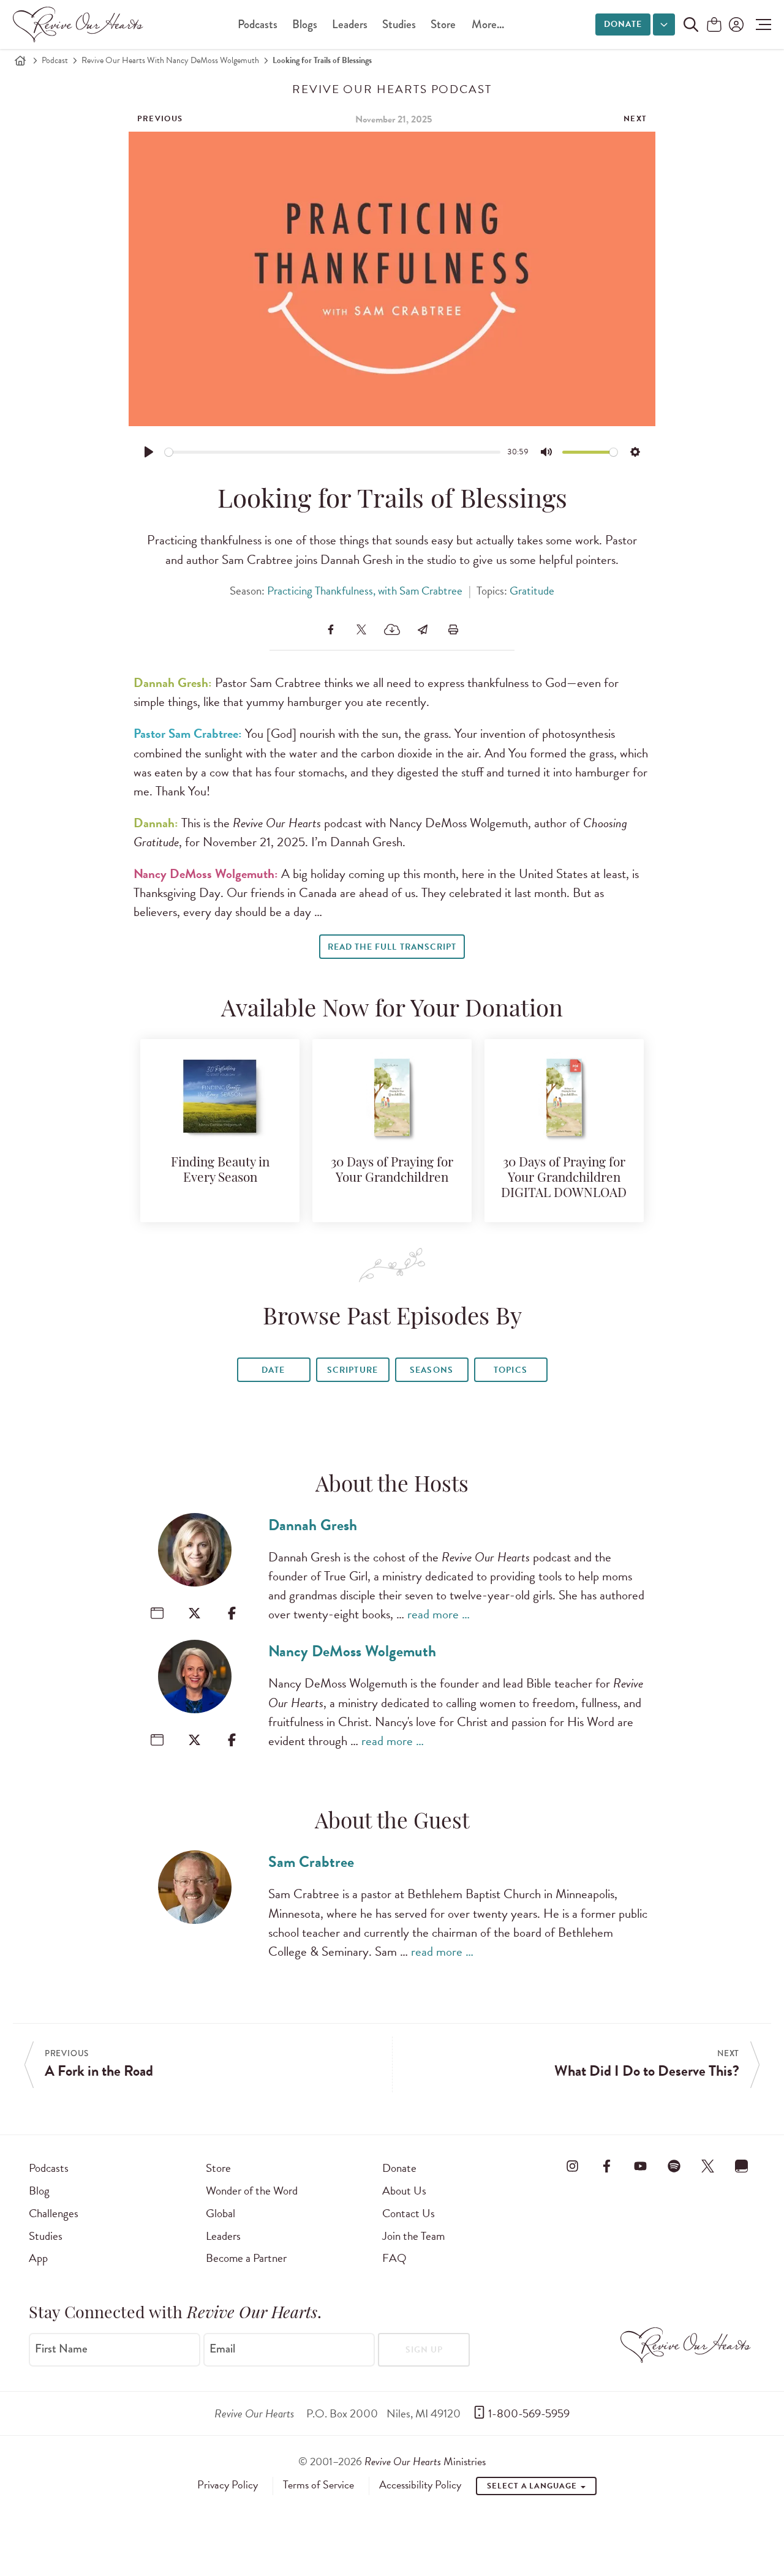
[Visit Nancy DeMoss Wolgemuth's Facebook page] (232, 1740)
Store (443, 24)
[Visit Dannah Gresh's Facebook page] (232, 1613)
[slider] (333, 452)
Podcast (55, 60)
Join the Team (413, 2236)
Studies (399, 24)
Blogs (305, 24)
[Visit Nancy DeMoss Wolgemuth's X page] (194, 1740)
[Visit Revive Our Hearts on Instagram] (573, 2166)
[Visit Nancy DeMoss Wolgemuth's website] (157, 1740)
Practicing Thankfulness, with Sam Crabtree (365, 591)
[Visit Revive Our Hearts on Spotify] (674, 2166)
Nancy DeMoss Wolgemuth (352, 1651)
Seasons (431, 1370)
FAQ (394, 2258)
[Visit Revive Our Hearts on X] (708, 2166)
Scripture (352, 1370)
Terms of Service (318, 2485)
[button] (760, 24)
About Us (404, 2191)
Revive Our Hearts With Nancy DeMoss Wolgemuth (170, 60)
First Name (61, 2349)
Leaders (350, 24)
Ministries (425, 2461)
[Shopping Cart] (714, 25)
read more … (439, 1614)
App (38, 2258)
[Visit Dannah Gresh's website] (157, 1613)
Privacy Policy (228, 2485)
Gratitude (532, 591)
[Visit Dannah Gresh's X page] (194, 1613)
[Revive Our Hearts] (80, 24)
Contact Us (409, 2213)
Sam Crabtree (311, 1862)
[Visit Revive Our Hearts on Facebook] (606, 2166)
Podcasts (258, 24)
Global (221, 2213)
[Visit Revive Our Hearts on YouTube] (640, 2166)
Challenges (54, 2213)
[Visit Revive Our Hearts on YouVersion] (742, 2166)
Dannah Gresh (313, 1525)
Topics (510, 1370)
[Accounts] (735, 24)
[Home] (20, 61)
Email (222, 2349)
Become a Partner (246, 2258)
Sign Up (424, 2350)
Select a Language (533, 2486)
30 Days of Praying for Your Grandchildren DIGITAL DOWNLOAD (564, 1178)
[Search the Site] (691, 24)
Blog (39, 2191)
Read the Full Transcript (392, 947)
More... (488, 24)
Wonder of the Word (252, 2191)
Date (273, 1370)
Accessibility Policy (420, 2485)
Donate (623, 24)
